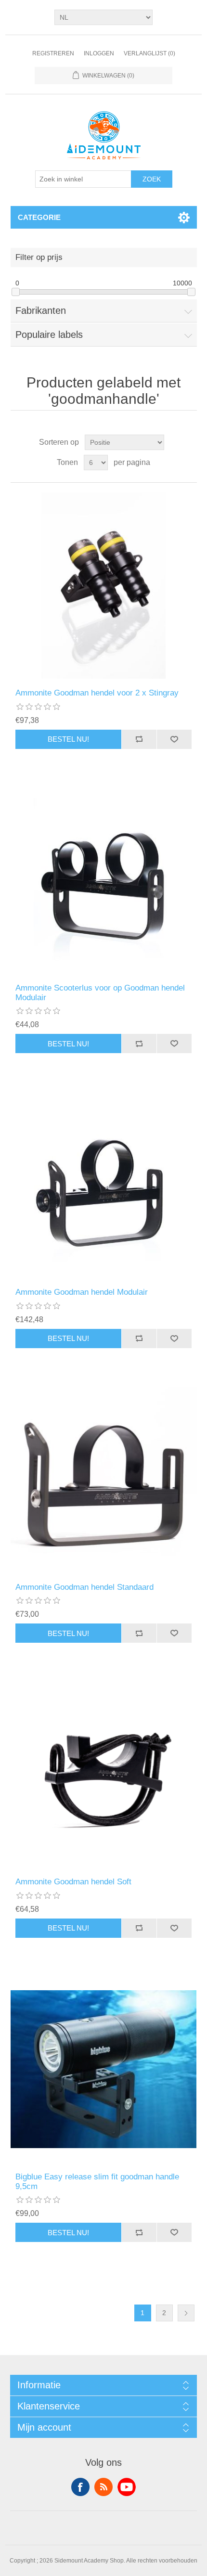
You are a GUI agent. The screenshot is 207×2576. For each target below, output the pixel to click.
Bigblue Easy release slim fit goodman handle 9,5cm (97, 2182)
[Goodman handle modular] (104, 1185)
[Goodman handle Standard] (104, 1480)
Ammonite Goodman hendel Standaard (84, 1587)
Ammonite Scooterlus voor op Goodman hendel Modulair (100, 993)
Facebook (80, 2487)
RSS (103, 2487)
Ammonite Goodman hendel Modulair (82, 1292)
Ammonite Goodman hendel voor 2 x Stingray (97, 693)
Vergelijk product (139, 739)
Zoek (152, 179)
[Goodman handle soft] (104, 1774)
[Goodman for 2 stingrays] (104, 586)
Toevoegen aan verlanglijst (174, 739)
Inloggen (99, 53)
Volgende (186, 2313)
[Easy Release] (104, 2069)
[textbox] (83, 179)
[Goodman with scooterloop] (104, 881)
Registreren (53, 53)
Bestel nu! (68, 739)
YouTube (127, 2487)
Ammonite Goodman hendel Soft (73, 1882)
